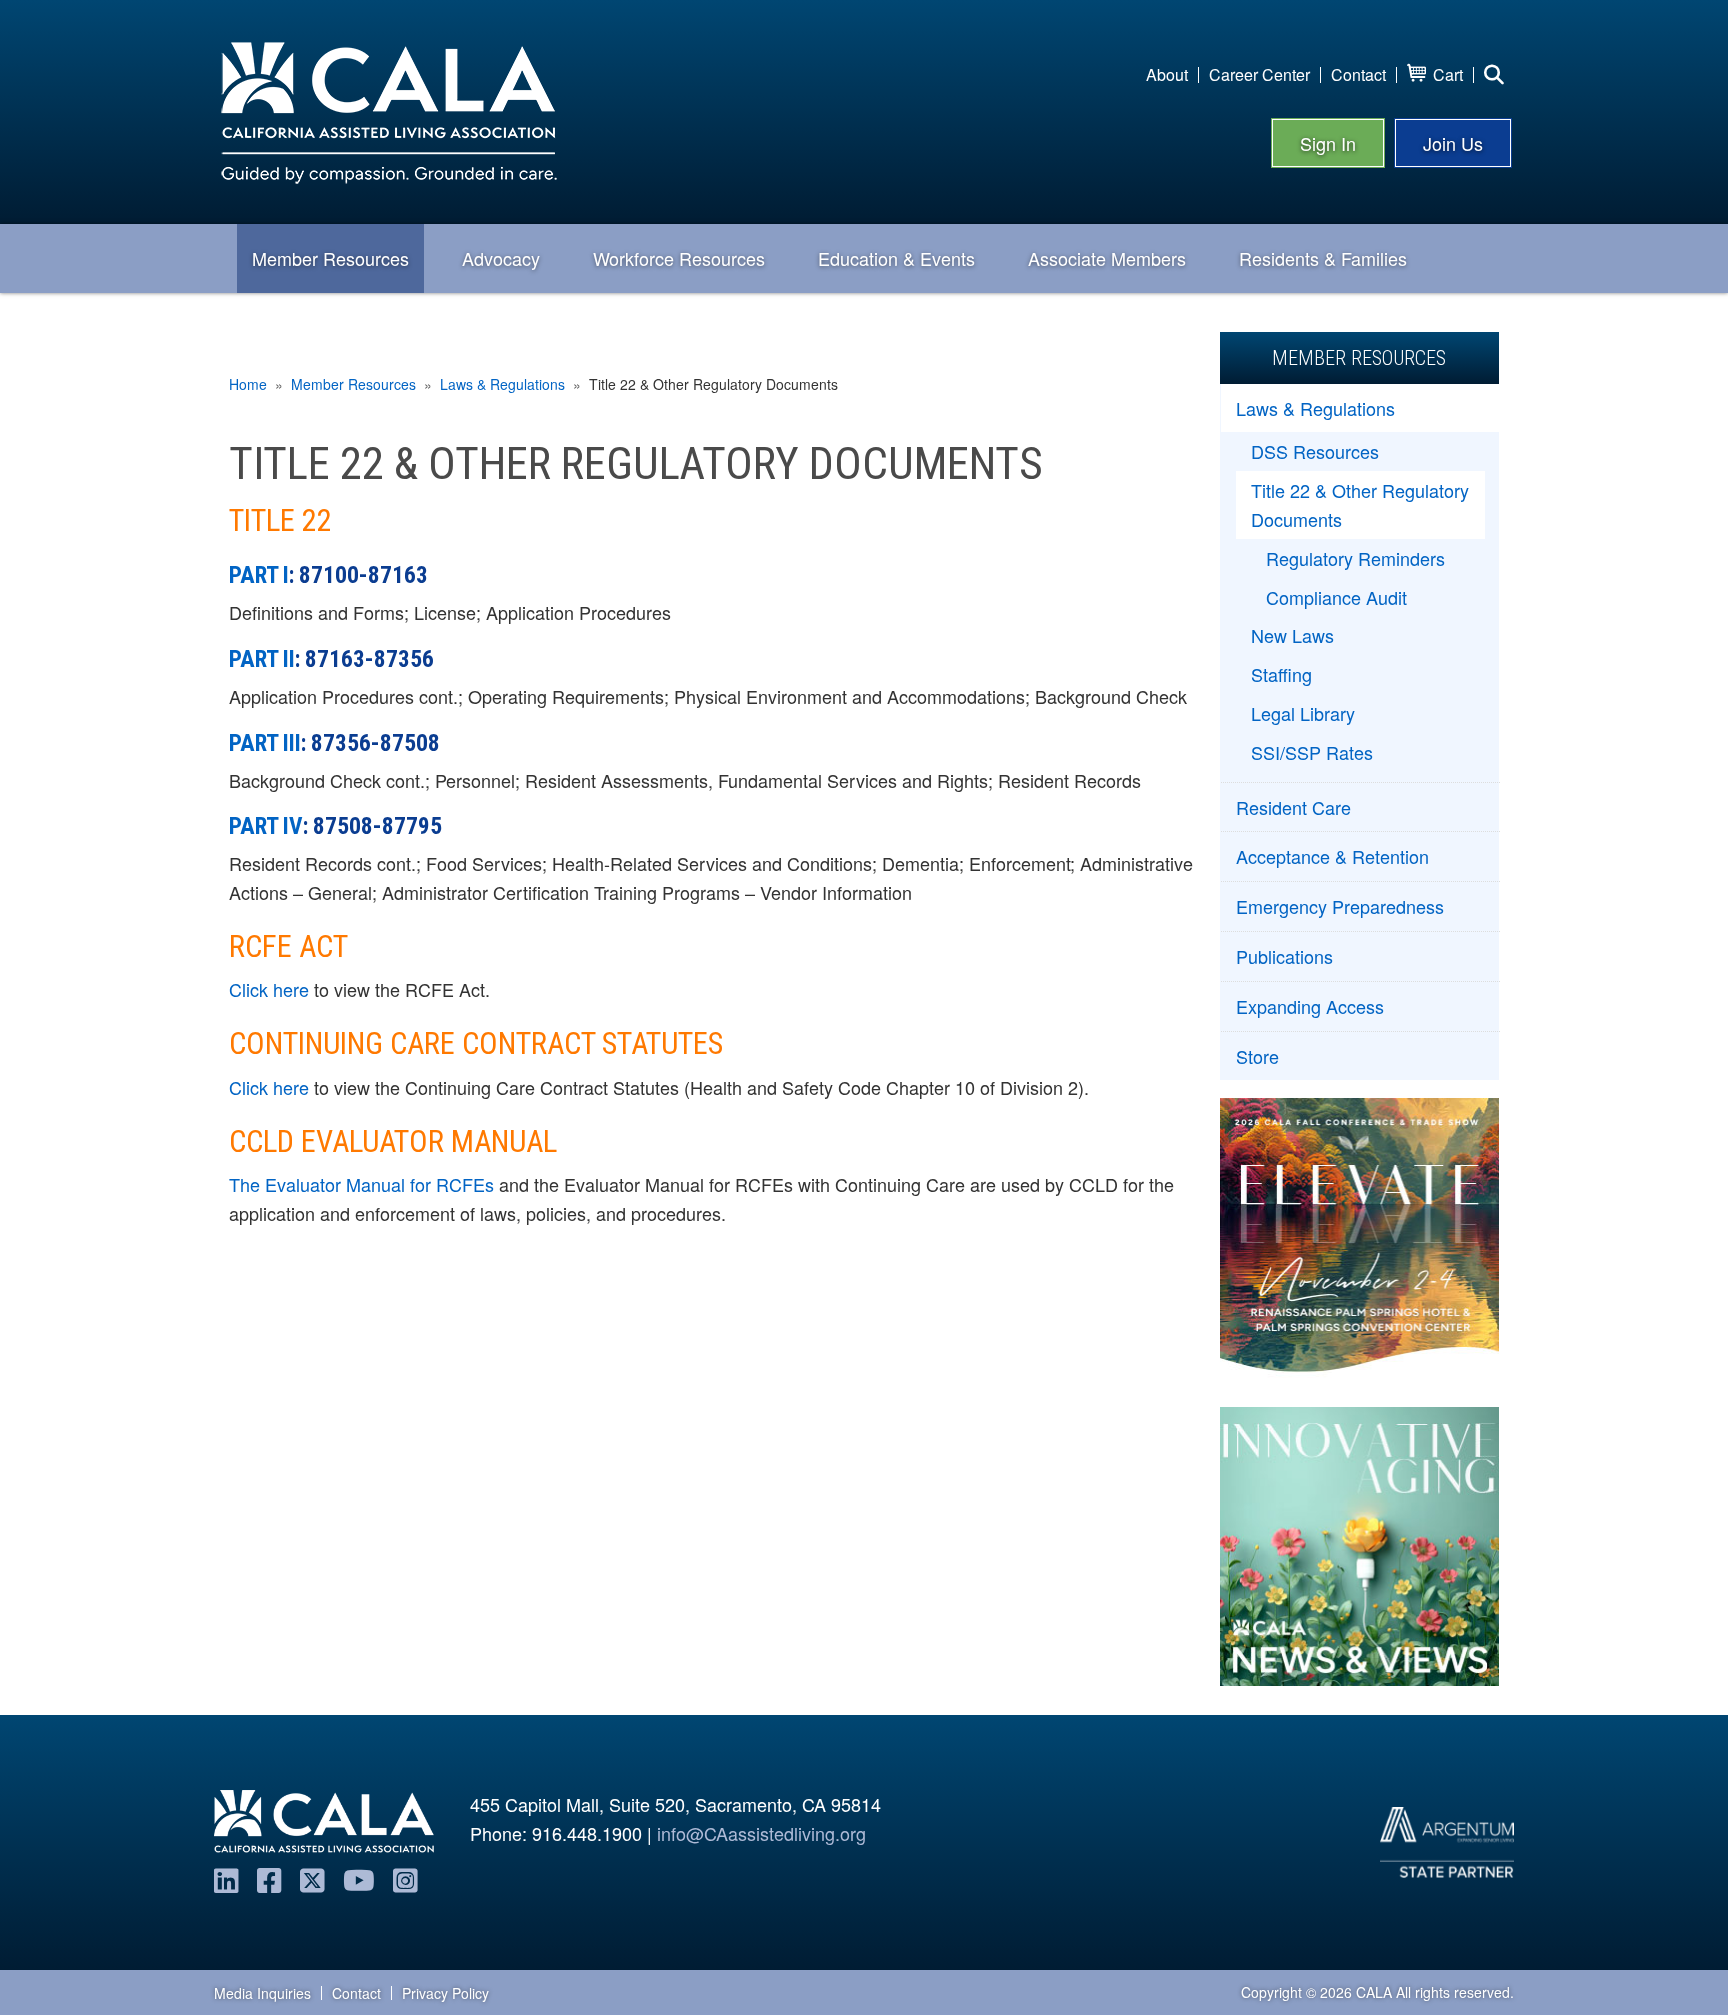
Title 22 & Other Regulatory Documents (1360, 504)
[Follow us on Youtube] (359, 1879)
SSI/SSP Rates (1312, 752)
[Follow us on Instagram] (405, 1879)
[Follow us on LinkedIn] (226, 1879)
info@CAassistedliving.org (761, 1833)
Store (1257, 1056)
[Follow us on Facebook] (269, 1879)
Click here (269, 989)
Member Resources (353, 384)
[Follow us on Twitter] (312, 1879)
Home (248, 384)
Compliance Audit (1336, 597)
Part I (259, 575)
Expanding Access (1310, 1006)
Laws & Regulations (502, 384)
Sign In (1328, 143)
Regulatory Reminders (1355, 558)
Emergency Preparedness (1340, 906)
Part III (265, 743)
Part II (262, 659)
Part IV (266, 826)
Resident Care (1293, 807)
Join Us (1453, 143)
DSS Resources (1315, 451)
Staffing (1281, 674)
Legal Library (1303, 713)
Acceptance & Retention (1332, 856)
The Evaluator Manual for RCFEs (361, 1184)
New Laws (1292, 635)
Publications (1284, 956)
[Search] (1494, 75)
